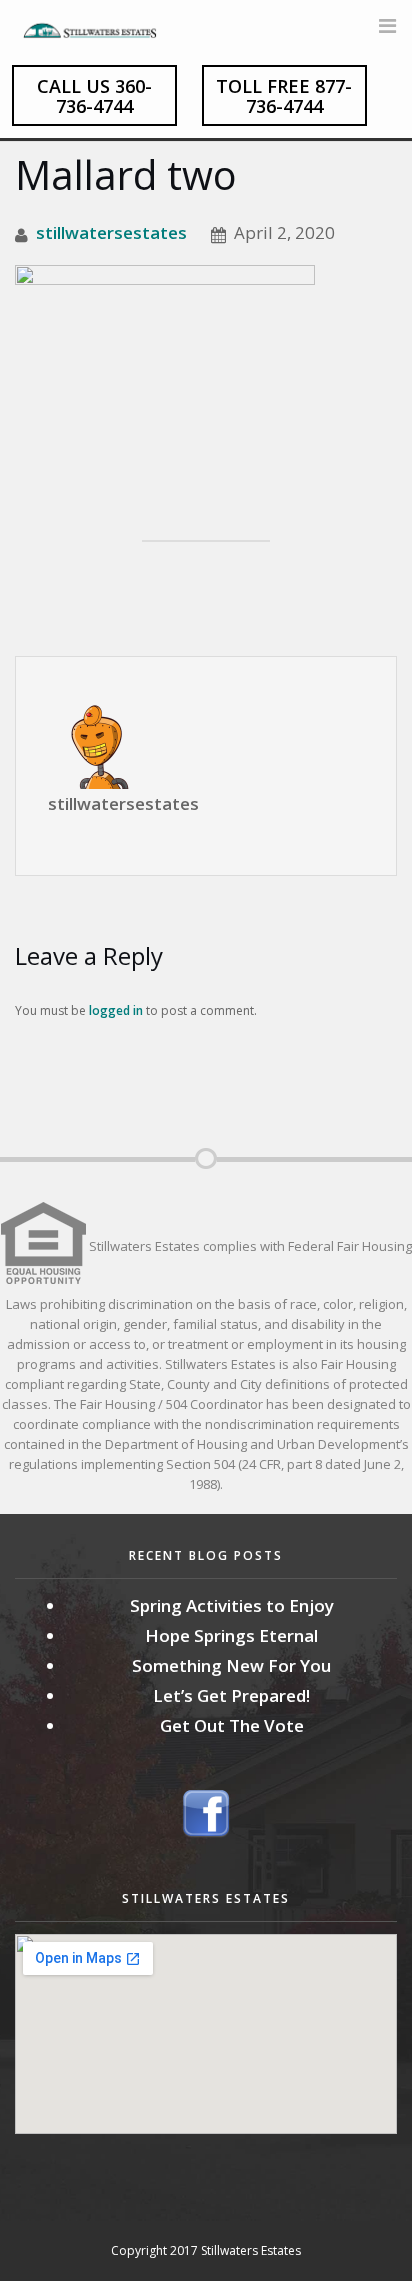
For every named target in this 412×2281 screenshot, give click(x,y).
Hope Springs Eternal (231, 1635)
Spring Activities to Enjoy (232, 1605)
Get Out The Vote (232, 1725)
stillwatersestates (111, 232)
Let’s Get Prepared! (231, 1695)
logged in (116, 1010)
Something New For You (231, 1665)
